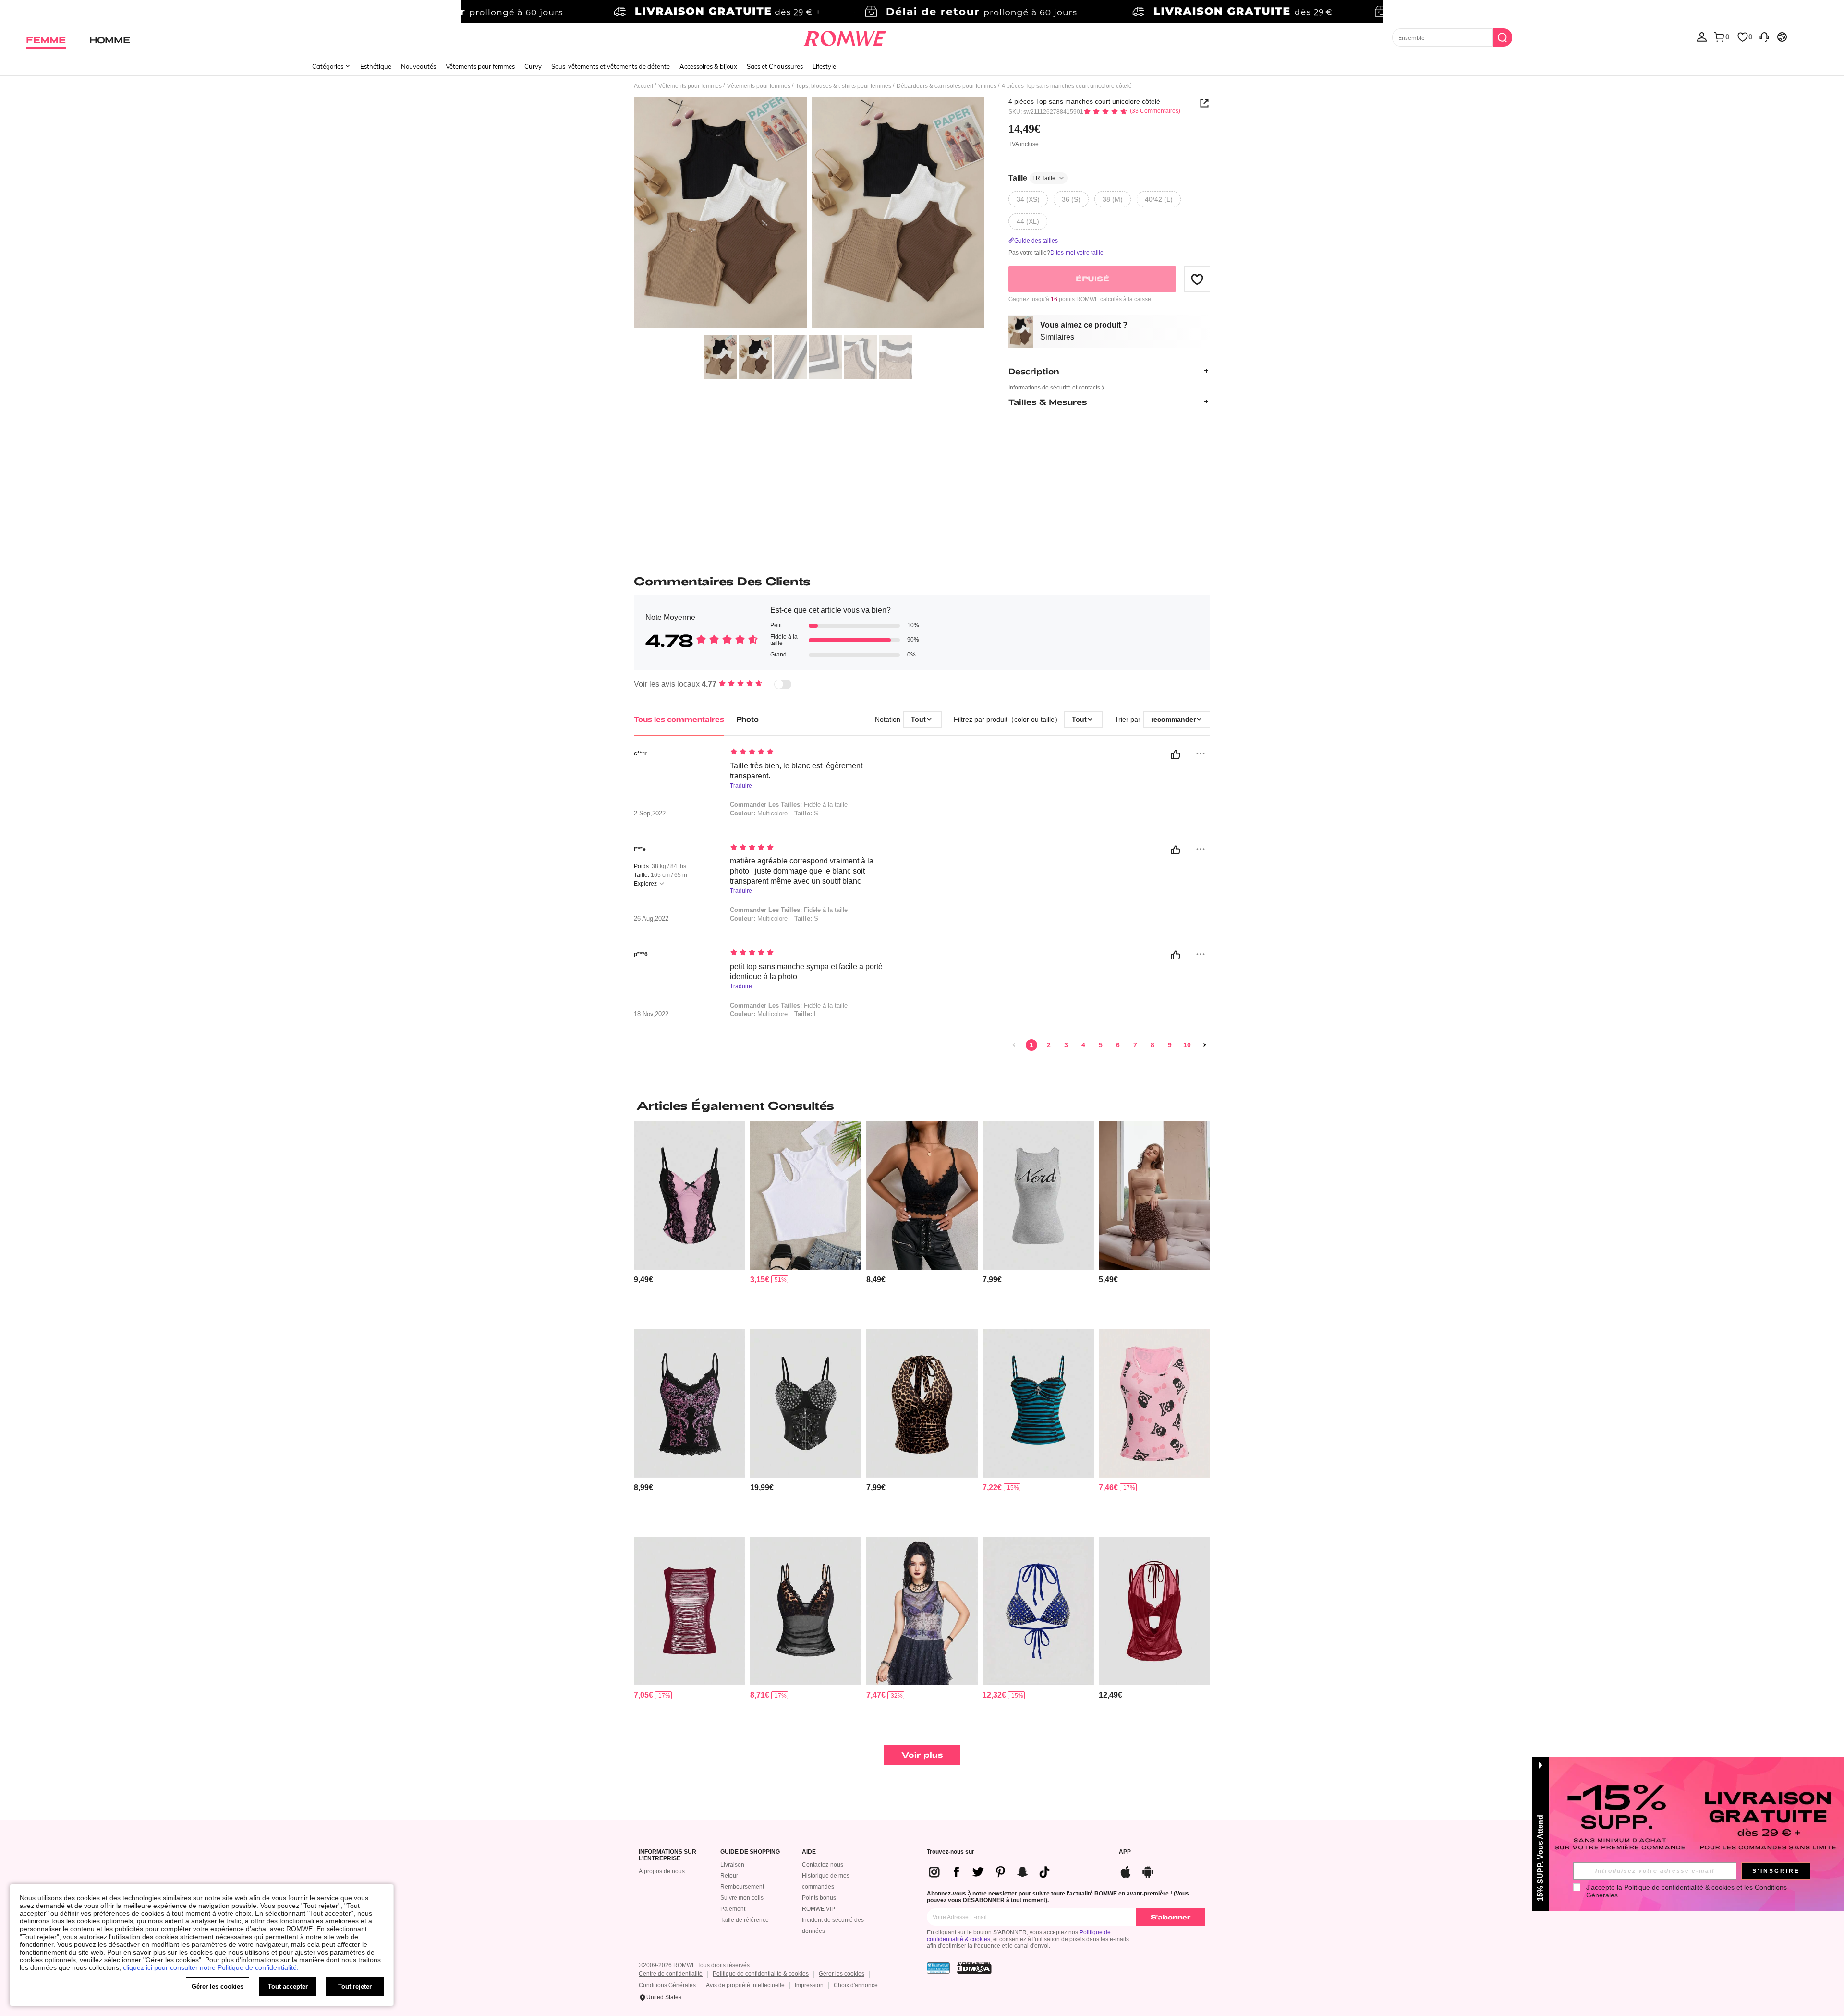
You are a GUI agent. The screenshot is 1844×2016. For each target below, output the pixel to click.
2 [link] (1049, 1045)
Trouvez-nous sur (951, 1852)
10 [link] (1187, 1045)
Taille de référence (745, 1920)
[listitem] (690, 1221)
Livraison (732, 1865)
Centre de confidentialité (671, 1974)
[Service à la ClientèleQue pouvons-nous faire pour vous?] (1764, 36)
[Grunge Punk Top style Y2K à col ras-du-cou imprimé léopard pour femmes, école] (922, 1403)
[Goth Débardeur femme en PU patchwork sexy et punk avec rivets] (806, 1403)
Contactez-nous (823, 1865)
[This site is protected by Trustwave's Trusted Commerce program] (938, 1968)
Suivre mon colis (742, 1898)
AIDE (809, 1852)
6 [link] (1118, 1045)
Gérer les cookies (842, 1974)
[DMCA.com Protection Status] (974, 1968)
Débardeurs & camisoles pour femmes (946, 86)
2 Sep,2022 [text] (650, 814)
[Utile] (1176, 754)
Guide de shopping (750, 1852)
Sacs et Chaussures (775, 66)
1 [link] (1031, 1045)
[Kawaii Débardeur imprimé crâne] (1154, 1403)
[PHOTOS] (809, 214)
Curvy (533, 66)
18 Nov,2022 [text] (651, 1014)
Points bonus (819, 1898)
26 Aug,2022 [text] (651, 919)
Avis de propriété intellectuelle (745, 1985)
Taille (1032, 178)
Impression (809, 1985)
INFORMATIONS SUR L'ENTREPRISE (667, 1855)
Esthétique (376, 66)
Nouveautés (419, 66)
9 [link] (1170, 1045)
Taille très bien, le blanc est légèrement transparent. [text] (796, 771)
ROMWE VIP (819, 1909)
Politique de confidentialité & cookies (761, 1974)
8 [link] (1152, 1045)
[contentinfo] (643, 1280)
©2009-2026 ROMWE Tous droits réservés (694, 1965)
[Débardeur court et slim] (1154, 1196)
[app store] (1126, 1871)
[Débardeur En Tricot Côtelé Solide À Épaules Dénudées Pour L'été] (806, 1196)
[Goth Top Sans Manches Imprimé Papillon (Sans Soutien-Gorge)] (922, 1611)
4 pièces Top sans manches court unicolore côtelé (1084, 101)
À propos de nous (662, 1871)
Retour (729, 1876)
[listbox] (1702, 36)
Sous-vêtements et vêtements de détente (611, 66)
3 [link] (1066, 1045)
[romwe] (845, 36)
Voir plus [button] (922, 1755)
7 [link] (1135, 1045)
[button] (1197, 279)
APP (1125, 1852)
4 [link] (1083, 1045)
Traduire (741, 786)
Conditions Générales (667, 1985)
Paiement (733, 1909)
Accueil (643, 86)
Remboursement (742, 1887)
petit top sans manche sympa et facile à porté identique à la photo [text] (806, 972)
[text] (812, 753)
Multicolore (759, 813)
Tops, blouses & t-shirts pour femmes (843, 86)
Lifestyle (824, 66)
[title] (922, 1105)
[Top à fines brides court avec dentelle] (922, 1196)
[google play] (1148, 1871)
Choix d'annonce (856, 1985)
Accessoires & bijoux (708, 66)
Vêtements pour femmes (480, 66)
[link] (922, 12)
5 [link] (1101, 1045)
